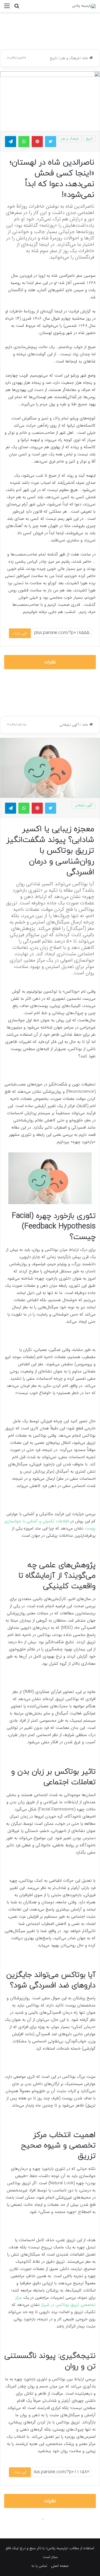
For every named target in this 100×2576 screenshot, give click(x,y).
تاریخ (53, 58)
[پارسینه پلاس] (84, 6)
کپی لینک (20, 633)
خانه (86, 58)
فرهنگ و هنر (70, 58)
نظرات (50, 662)
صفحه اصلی (60, 2566)
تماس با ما (39, 2566)
